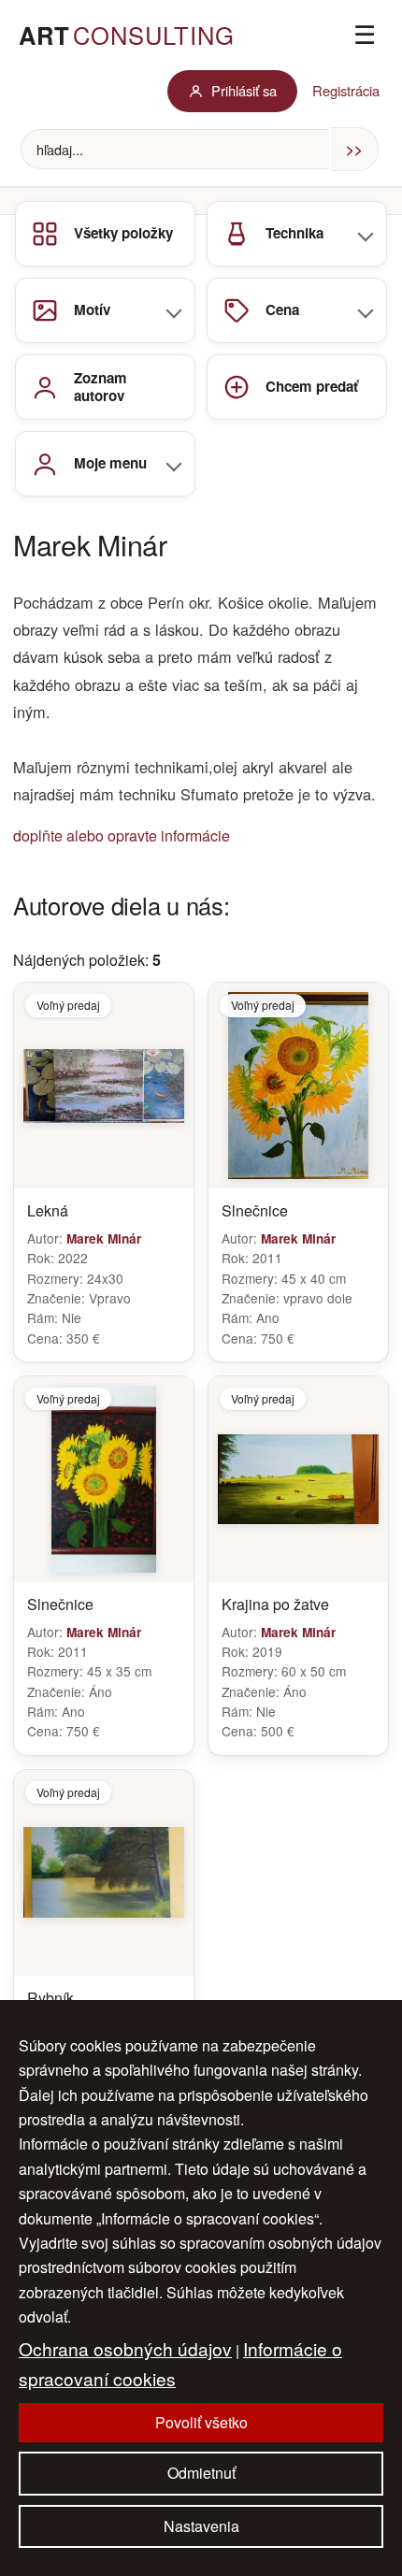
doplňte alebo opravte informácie (122, 835)
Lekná (48, 1211)
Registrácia (346, 90)
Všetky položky (123, 233)
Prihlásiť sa (244, 90)
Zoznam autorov (100, 387)
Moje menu (110, 463)
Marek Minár (104, 1238)
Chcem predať (312, 386)
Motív (92, 309)
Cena (282, 309)
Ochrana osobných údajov (125, 2348)
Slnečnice (255, 1211)
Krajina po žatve (275, 1605)
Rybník (50, 1999)
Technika (294, 233)
